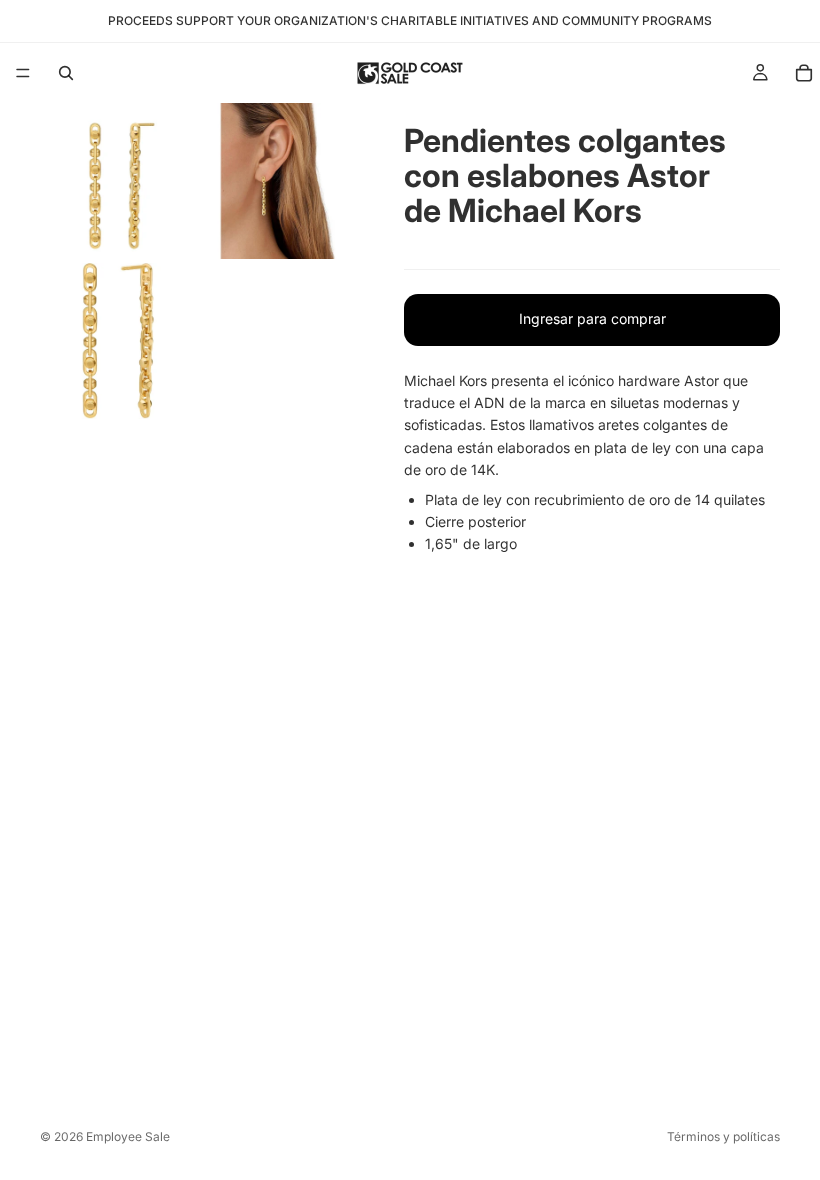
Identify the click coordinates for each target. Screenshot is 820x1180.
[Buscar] (66, 73)
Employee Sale (128, 1136)
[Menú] (23, 73)
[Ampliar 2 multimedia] (278, 181)
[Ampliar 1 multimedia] (118, 181)
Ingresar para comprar (592, 318)
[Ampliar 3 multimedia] (118, 341)
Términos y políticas (723, 1136)
